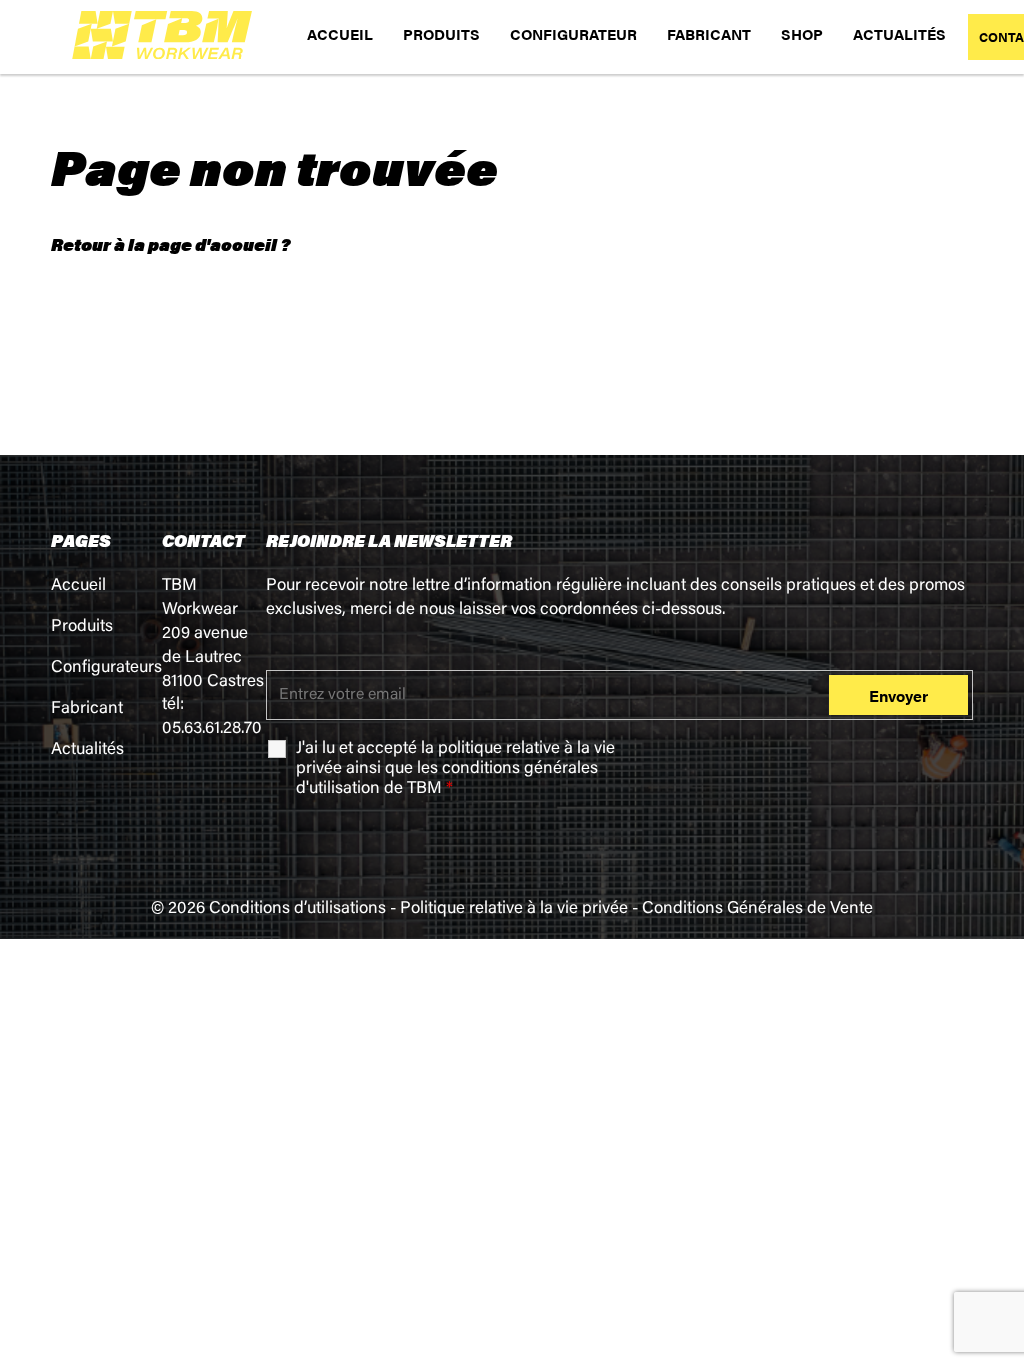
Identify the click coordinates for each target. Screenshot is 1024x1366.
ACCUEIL (340, 33)
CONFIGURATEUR (573, 33)
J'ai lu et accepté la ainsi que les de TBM (455, 769)
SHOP (802, 33)
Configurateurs (106, 668)
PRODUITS (441, 33)
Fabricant (87, 709)
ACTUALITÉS (899, 33)
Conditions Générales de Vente (757, 909)
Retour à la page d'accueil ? (170, 244)
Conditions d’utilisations (297, 909)
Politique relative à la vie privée (514, 909)
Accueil (78, 586)
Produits (82, 627)
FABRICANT (709, 33)
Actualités (87, 750)
